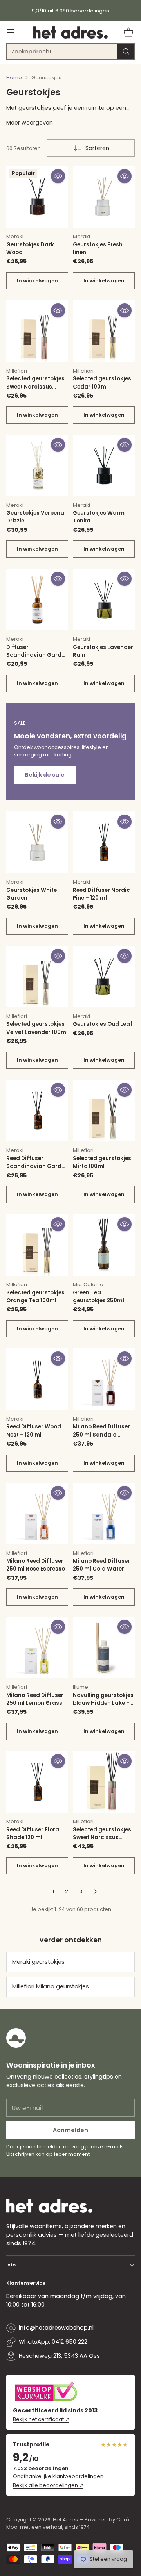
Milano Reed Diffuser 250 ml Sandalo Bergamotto (101, 1435)
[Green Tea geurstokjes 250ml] (104, 1245)
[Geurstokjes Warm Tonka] (104, 465)
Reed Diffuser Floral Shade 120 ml (33, 1834)
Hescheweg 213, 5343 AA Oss (59, 2356)
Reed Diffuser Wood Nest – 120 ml (34, 1431)
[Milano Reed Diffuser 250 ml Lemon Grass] (37, 1647)
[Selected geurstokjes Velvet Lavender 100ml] (37, 977)
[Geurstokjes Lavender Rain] (104, 599)
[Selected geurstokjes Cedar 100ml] (104, 331)
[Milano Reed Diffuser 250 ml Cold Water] (104, 1514)
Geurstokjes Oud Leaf (103, 1024)
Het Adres (65, 2520)
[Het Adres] (70, 32)
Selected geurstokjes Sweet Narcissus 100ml (35, 387)
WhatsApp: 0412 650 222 (53, 2342)
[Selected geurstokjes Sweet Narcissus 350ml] (104, 1782)
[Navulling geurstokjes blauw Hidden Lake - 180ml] (104, 1647)
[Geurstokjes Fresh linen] (104, 197)
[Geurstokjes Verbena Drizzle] (37, 465)
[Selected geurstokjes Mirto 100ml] (104, 1111)
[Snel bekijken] (58, 176)
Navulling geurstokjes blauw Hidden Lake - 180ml (103, 1703)
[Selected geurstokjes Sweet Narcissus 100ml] (37, 331)
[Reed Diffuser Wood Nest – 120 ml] (37, 1379)
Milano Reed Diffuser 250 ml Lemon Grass (35, 1699)
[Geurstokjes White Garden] (37, 842)
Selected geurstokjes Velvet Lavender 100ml (37, 1028)
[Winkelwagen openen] (128, 33)
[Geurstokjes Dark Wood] (37, 197)
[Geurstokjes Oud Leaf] (104, 977)
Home (14, 78)
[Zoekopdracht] (126, 52)
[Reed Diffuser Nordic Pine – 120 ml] (104, 842)
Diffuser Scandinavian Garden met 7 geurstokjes (37, 655)
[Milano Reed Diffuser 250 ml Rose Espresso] (37, 1514)
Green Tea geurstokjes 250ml (99, 1297)
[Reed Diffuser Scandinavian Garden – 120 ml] (37, 1111)
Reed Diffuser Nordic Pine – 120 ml (101, 894)
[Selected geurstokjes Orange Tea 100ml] (37, 1245)
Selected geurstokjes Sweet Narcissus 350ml (102, 1838)
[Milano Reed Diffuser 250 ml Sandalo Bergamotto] (104, 1379)
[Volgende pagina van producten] (95, 1891)
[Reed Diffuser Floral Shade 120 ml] (37, 1782)
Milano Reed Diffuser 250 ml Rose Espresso (36, 1565)
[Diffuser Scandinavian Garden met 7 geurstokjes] (37, 599)
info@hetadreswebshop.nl (56, 2328)
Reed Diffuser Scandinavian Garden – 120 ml (37, 1166)
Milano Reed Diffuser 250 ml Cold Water (101, 1565)
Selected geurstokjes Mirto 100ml (102, 1162)
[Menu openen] (10, 33)
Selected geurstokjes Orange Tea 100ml (35, 1297)
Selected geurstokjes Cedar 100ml (102, 382)
